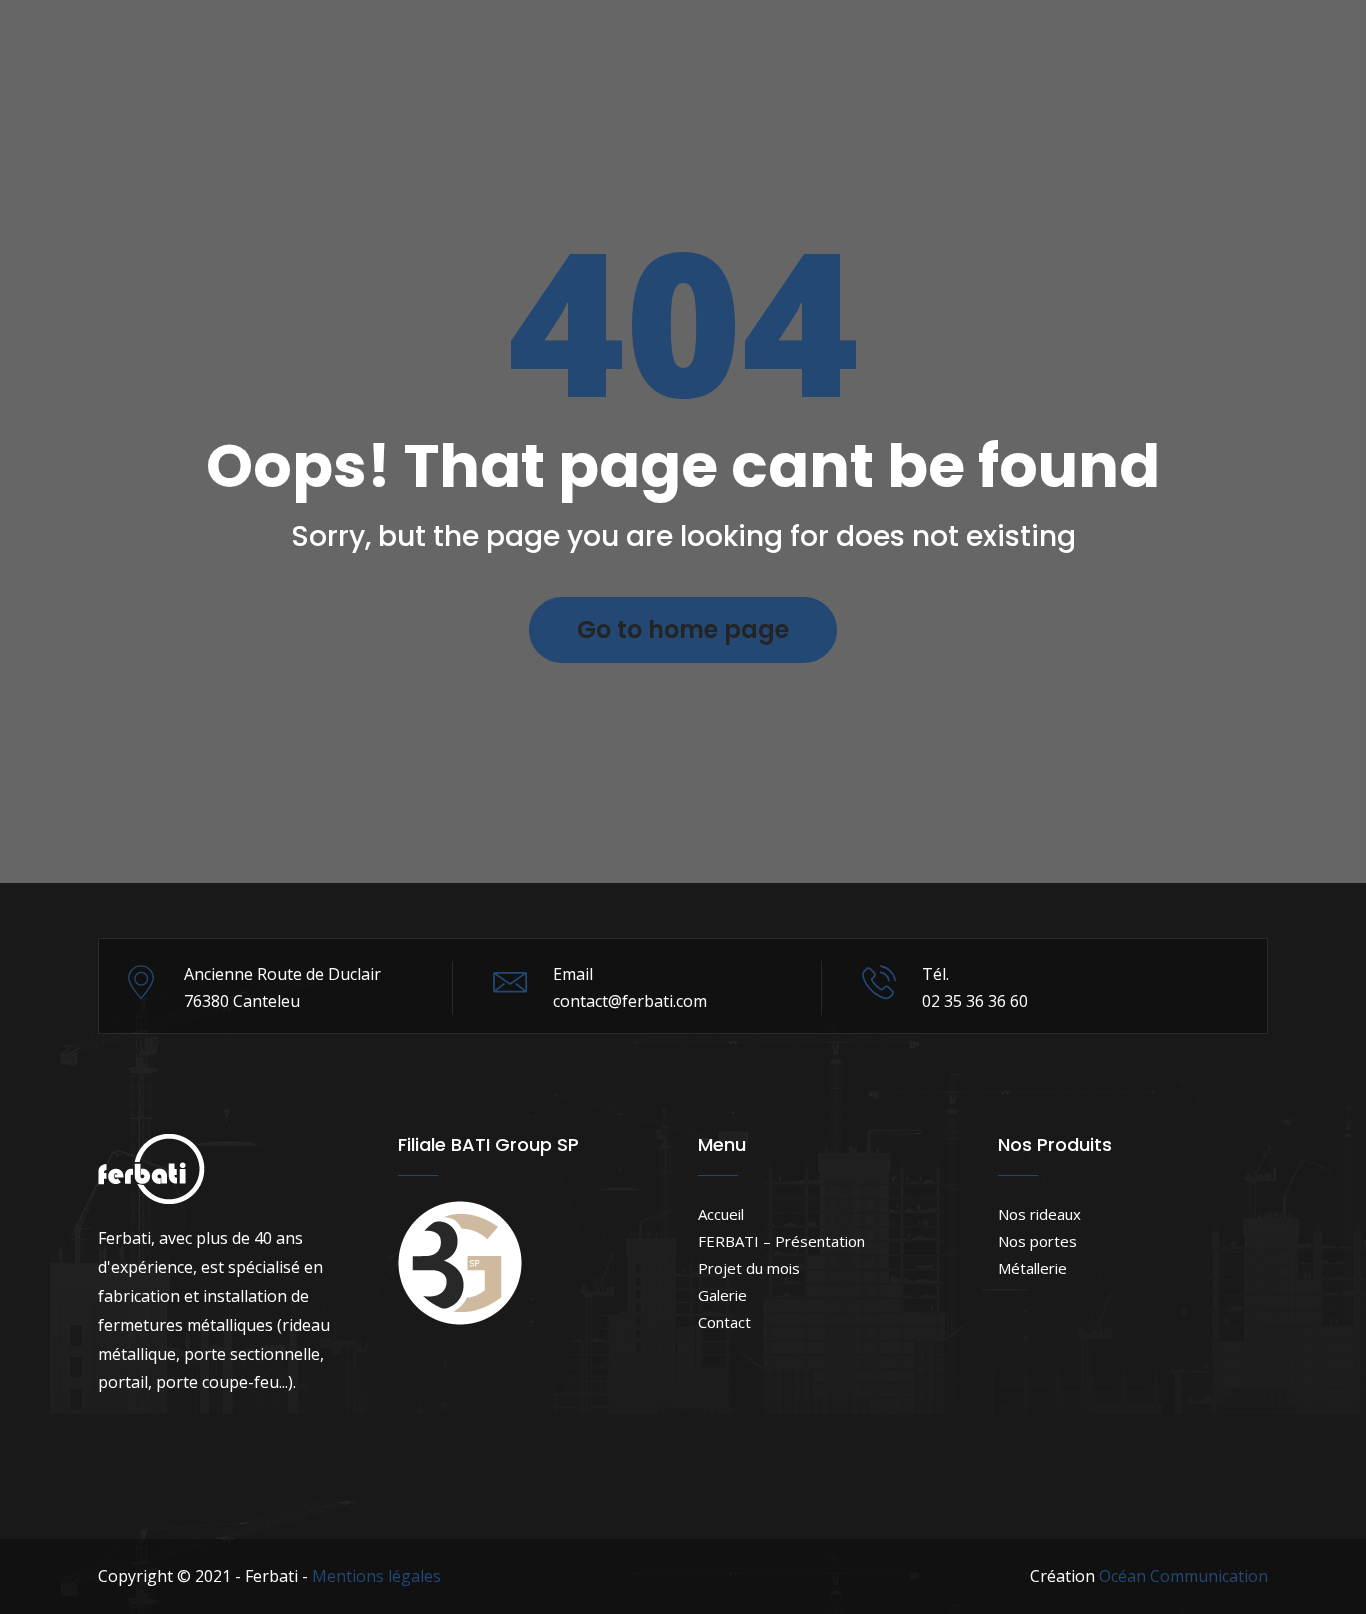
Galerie (722, 1295)
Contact (724, 1322)
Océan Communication (1183, 1576)
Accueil (721, 1214)
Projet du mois (749, 1268)
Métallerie (1032, 1268)
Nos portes (1037, 1241)
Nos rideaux (1039, 1214)
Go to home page (683, 629)
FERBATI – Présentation (781, 1241)
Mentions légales (376, 1576)
